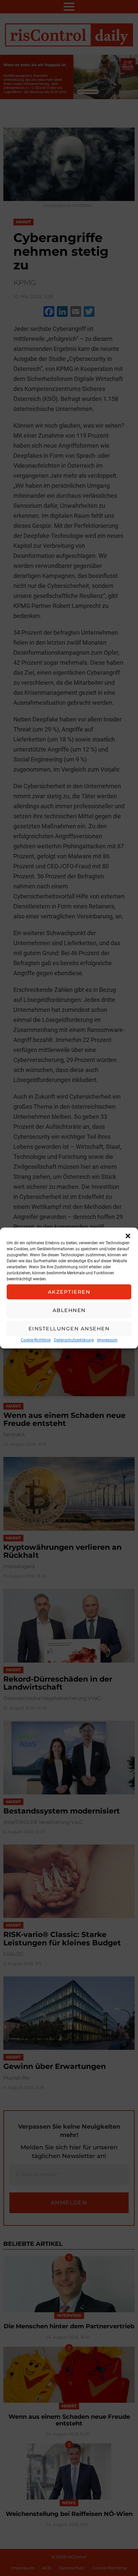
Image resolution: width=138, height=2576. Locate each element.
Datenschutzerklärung (74, 1340)
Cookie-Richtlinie (36, 1340)
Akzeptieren (69, 1292)
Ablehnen (69, 1310)
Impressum (107, 1340)
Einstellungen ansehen (69, 1329)
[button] (128, 1236)
